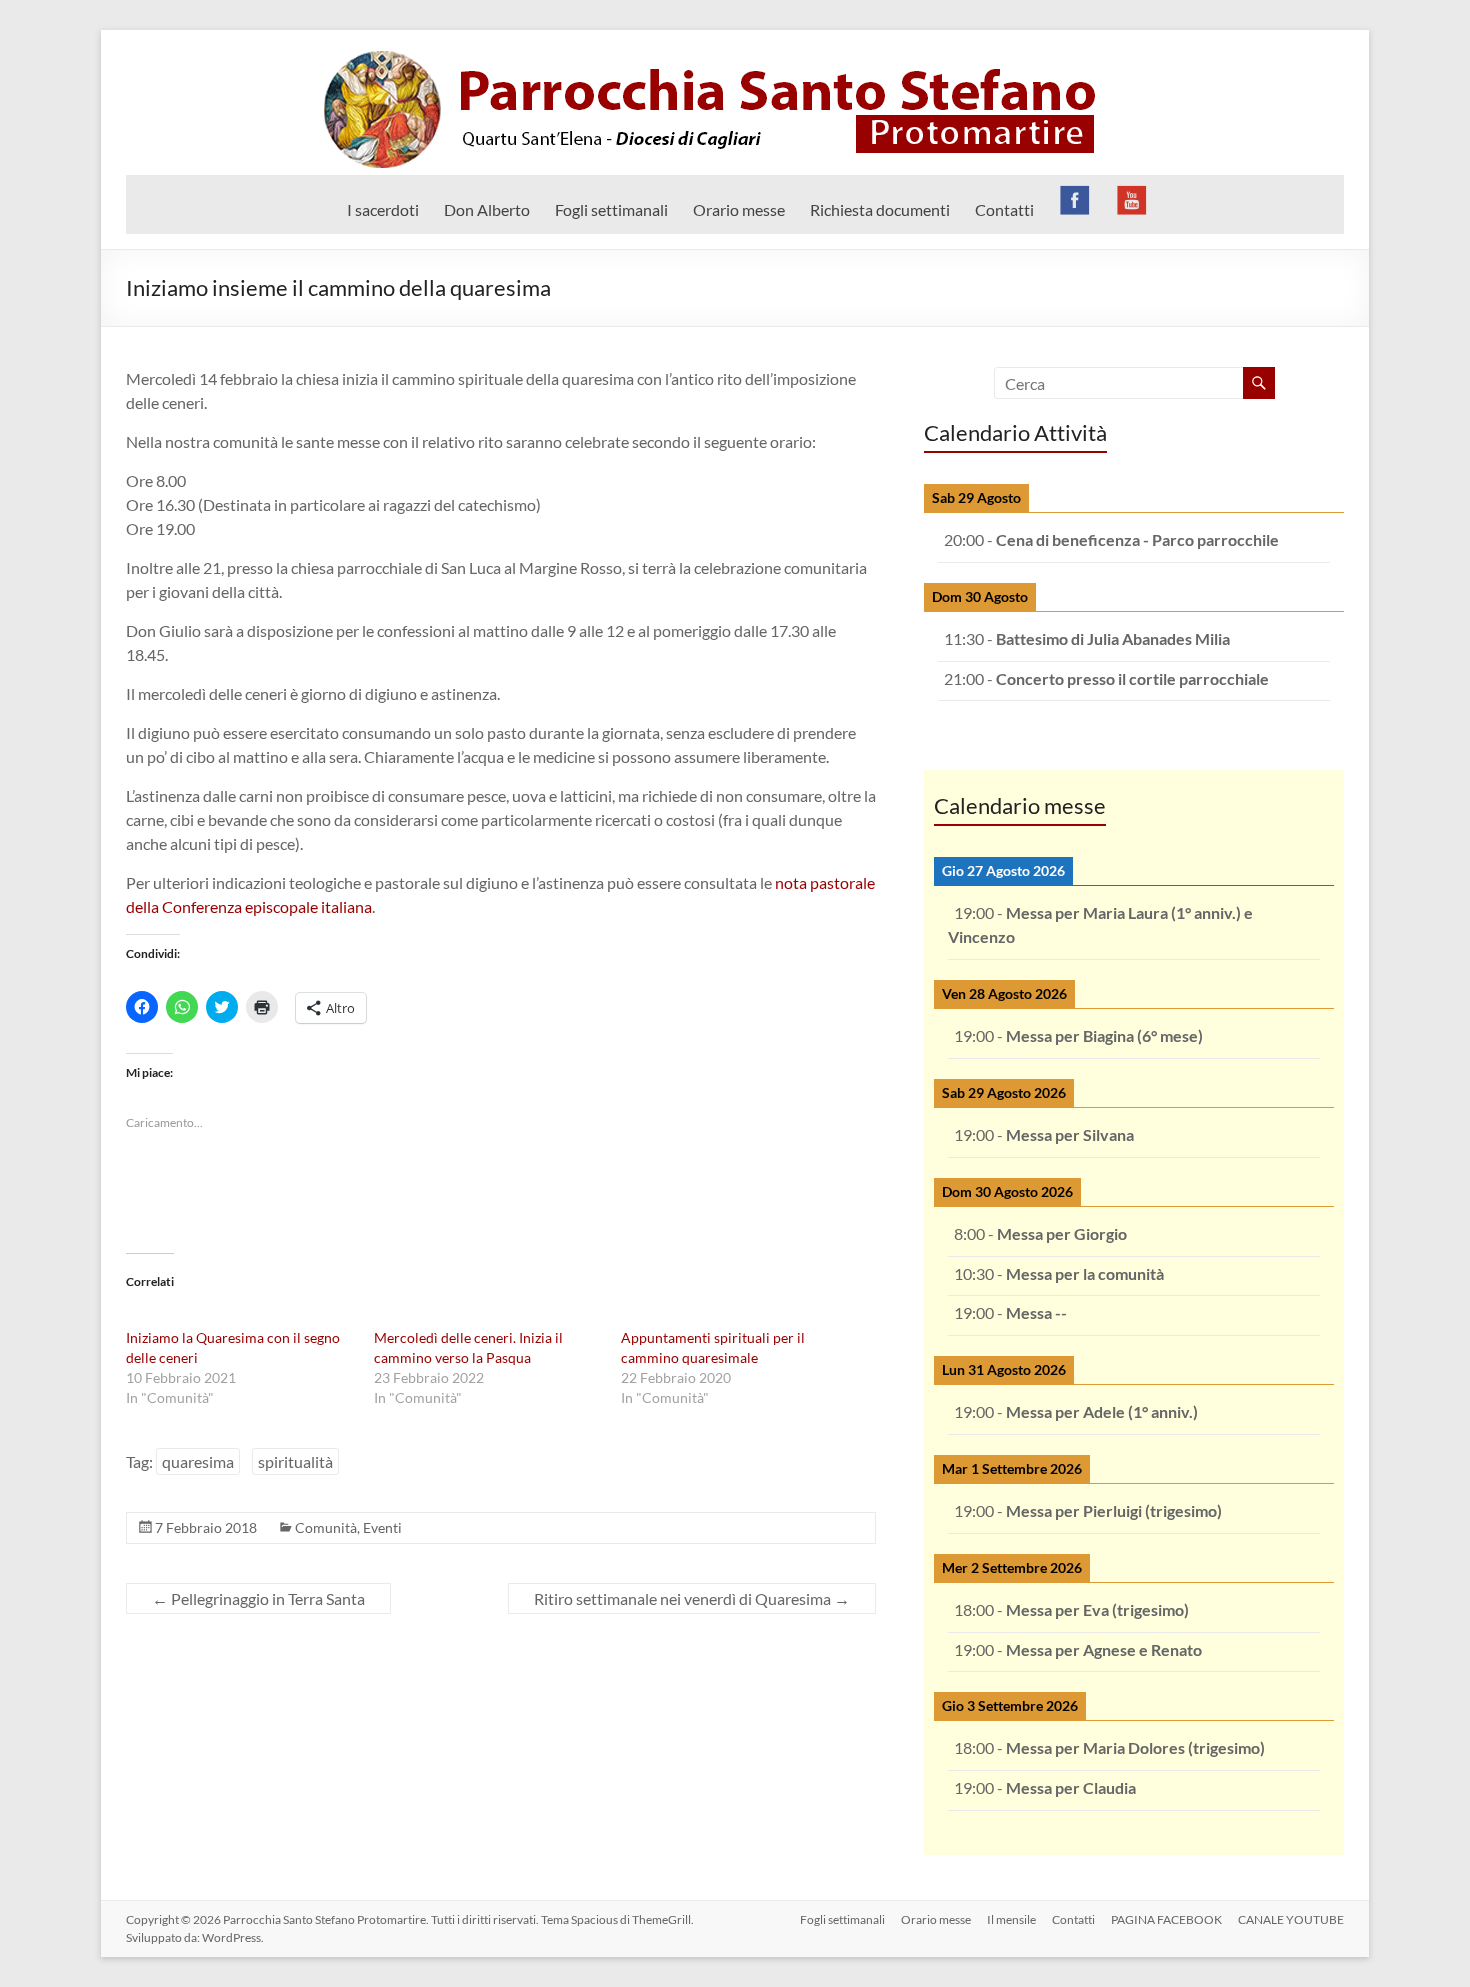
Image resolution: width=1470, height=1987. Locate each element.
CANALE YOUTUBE (1291, 1919)
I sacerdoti (383, 209)
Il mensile (1011, 1919)
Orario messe (739, 209)
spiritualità (295, 1461)
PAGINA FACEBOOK (1166, 1919)
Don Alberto (487, 209)
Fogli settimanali (611, 209)
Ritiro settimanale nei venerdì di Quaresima (692, 1598)
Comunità (326, 1527)
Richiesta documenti (880, 209)
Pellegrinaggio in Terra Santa (258, 1598)
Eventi (382, 1527)
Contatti (1004, 209)
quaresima (198, 1461)
